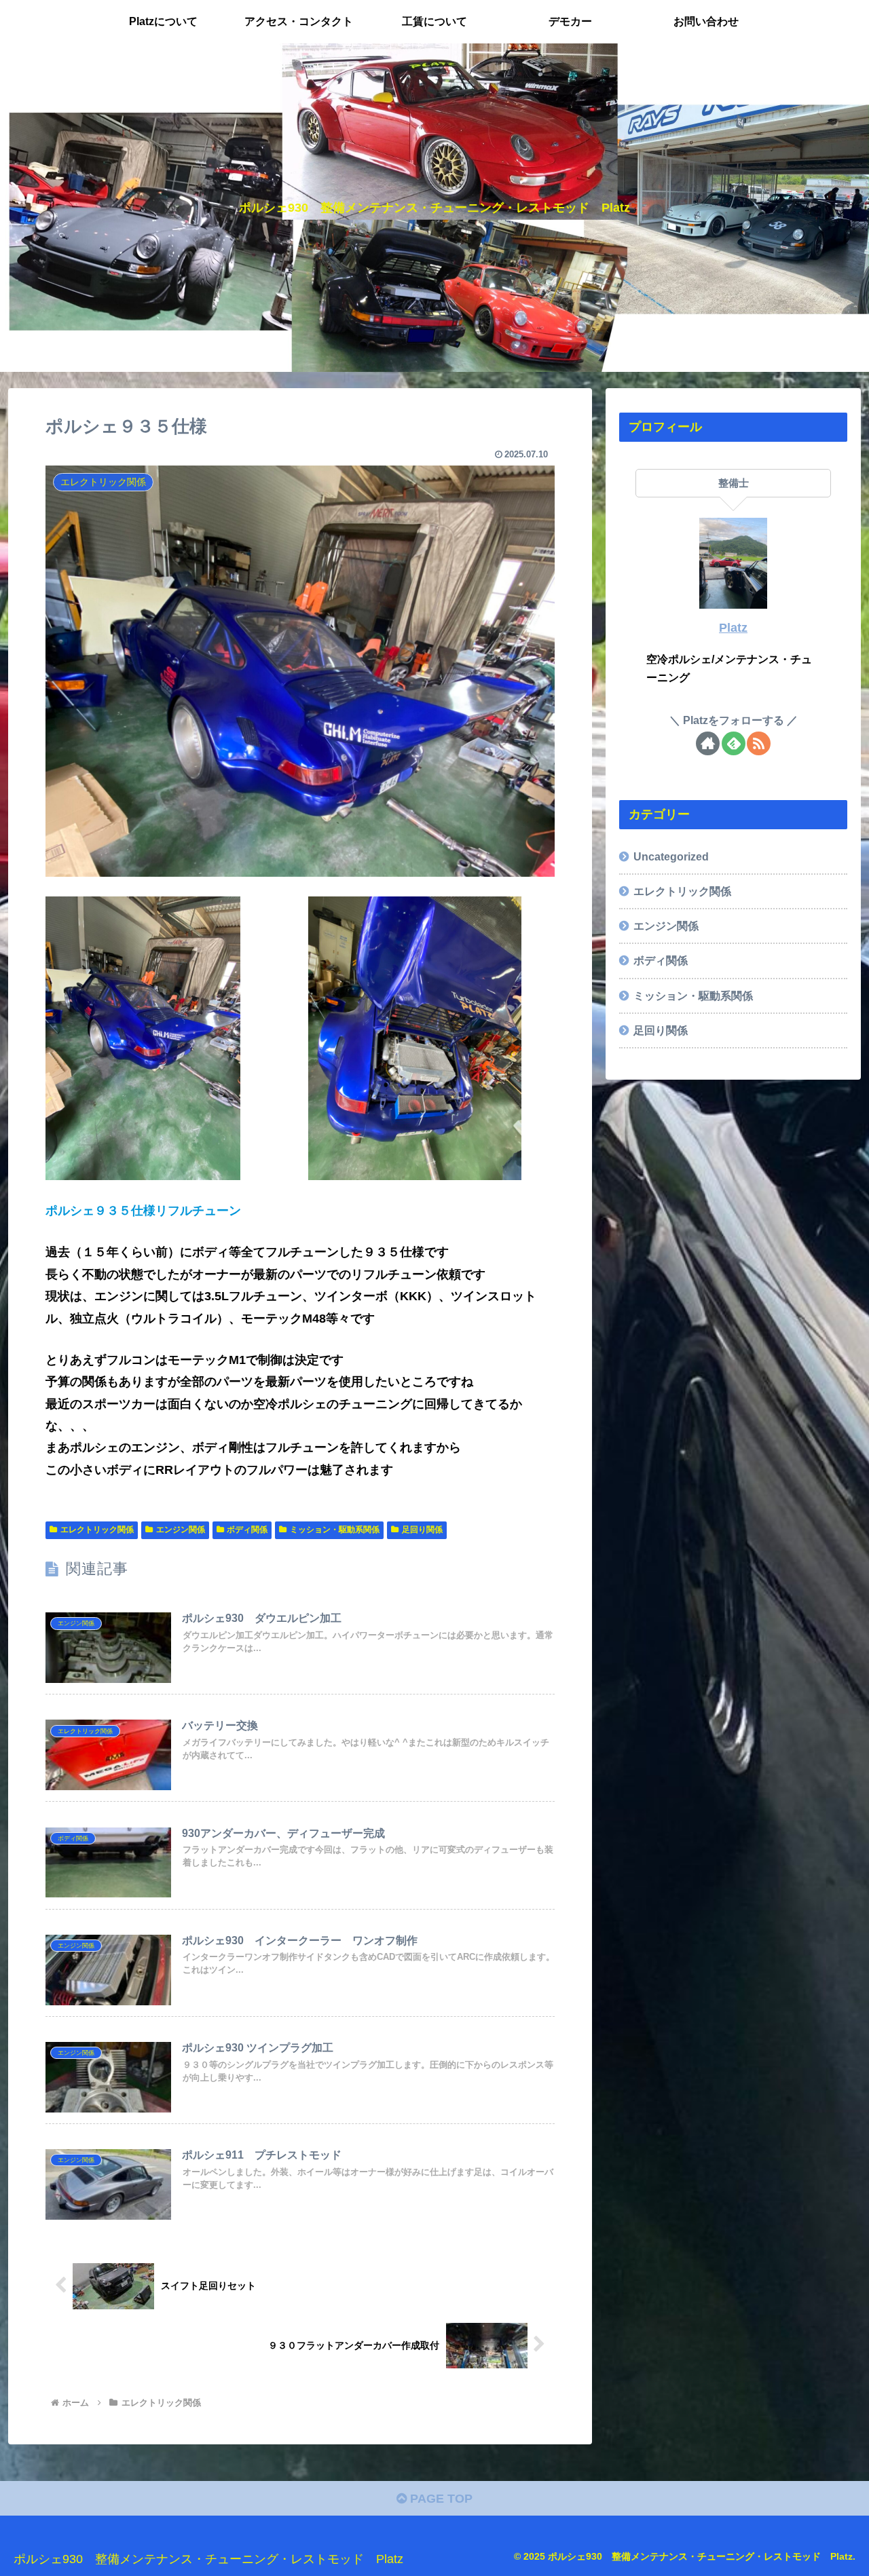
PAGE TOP (440, 2499)
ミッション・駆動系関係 (335, 1530)
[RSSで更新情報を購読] (759, 743)
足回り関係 (422, 1530)
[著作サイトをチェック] (708, 743)
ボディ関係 (247, 1530)
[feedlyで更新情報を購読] (734, 743)
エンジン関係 (181, 1530)
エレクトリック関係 (97, 1530)
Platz (733, 628)
